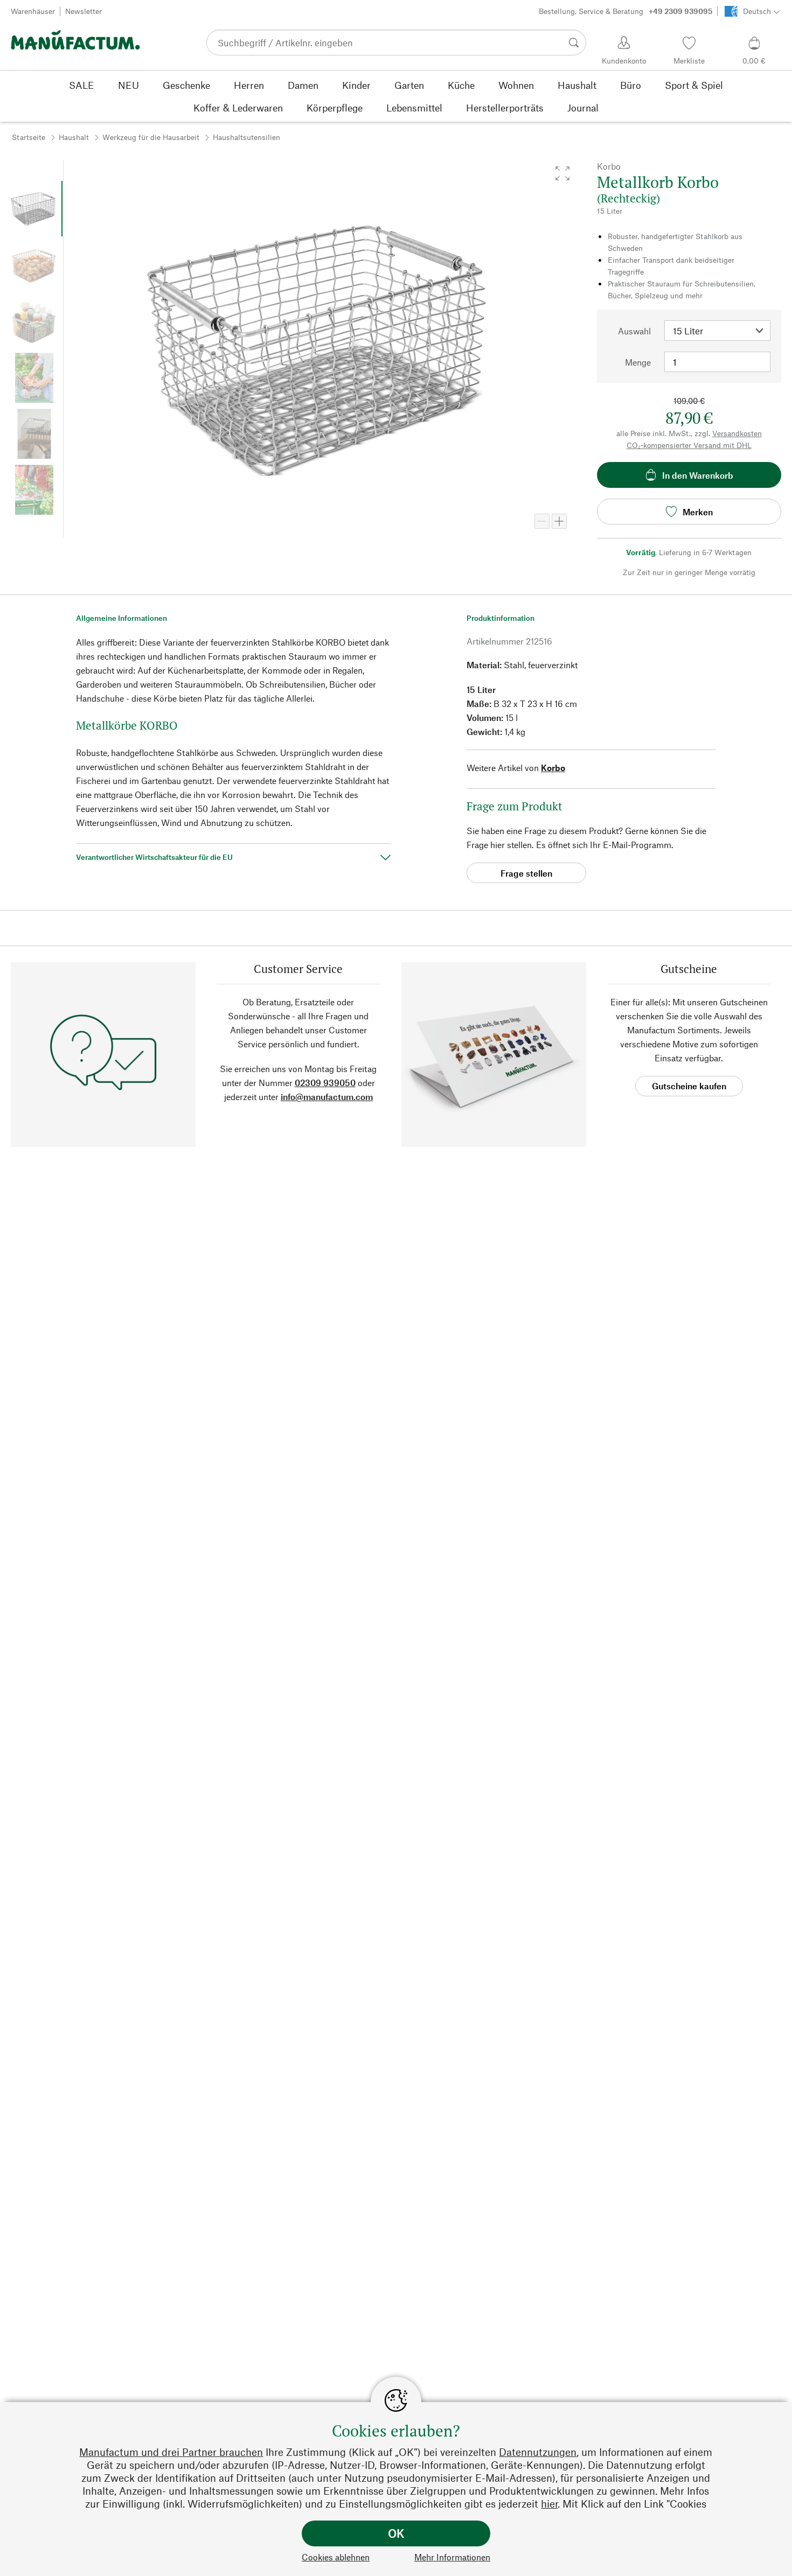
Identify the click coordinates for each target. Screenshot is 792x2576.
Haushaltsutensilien (246, 137)
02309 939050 (325, 1083)
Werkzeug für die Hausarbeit (151, 137)
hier (549, 2504)
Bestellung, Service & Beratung (626, 11)
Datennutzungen (538, 2452)
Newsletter (84, 11)
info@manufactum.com (327, 1097)
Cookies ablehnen (336, 2557)
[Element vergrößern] (559, 521)
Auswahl (634, 331)
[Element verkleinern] (542, 521)
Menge (638, 362)
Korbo (553, 768)
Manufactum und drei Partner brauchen (171, 2452)
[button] (562, 173)
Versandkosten (737, 433)
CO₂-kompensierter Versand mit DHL (689, 445)
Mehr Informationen (452, 2557)
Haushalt (74, 137)
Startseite (29, 137)
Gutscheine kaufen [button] (689, 1086)
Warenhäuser (33, 11)
